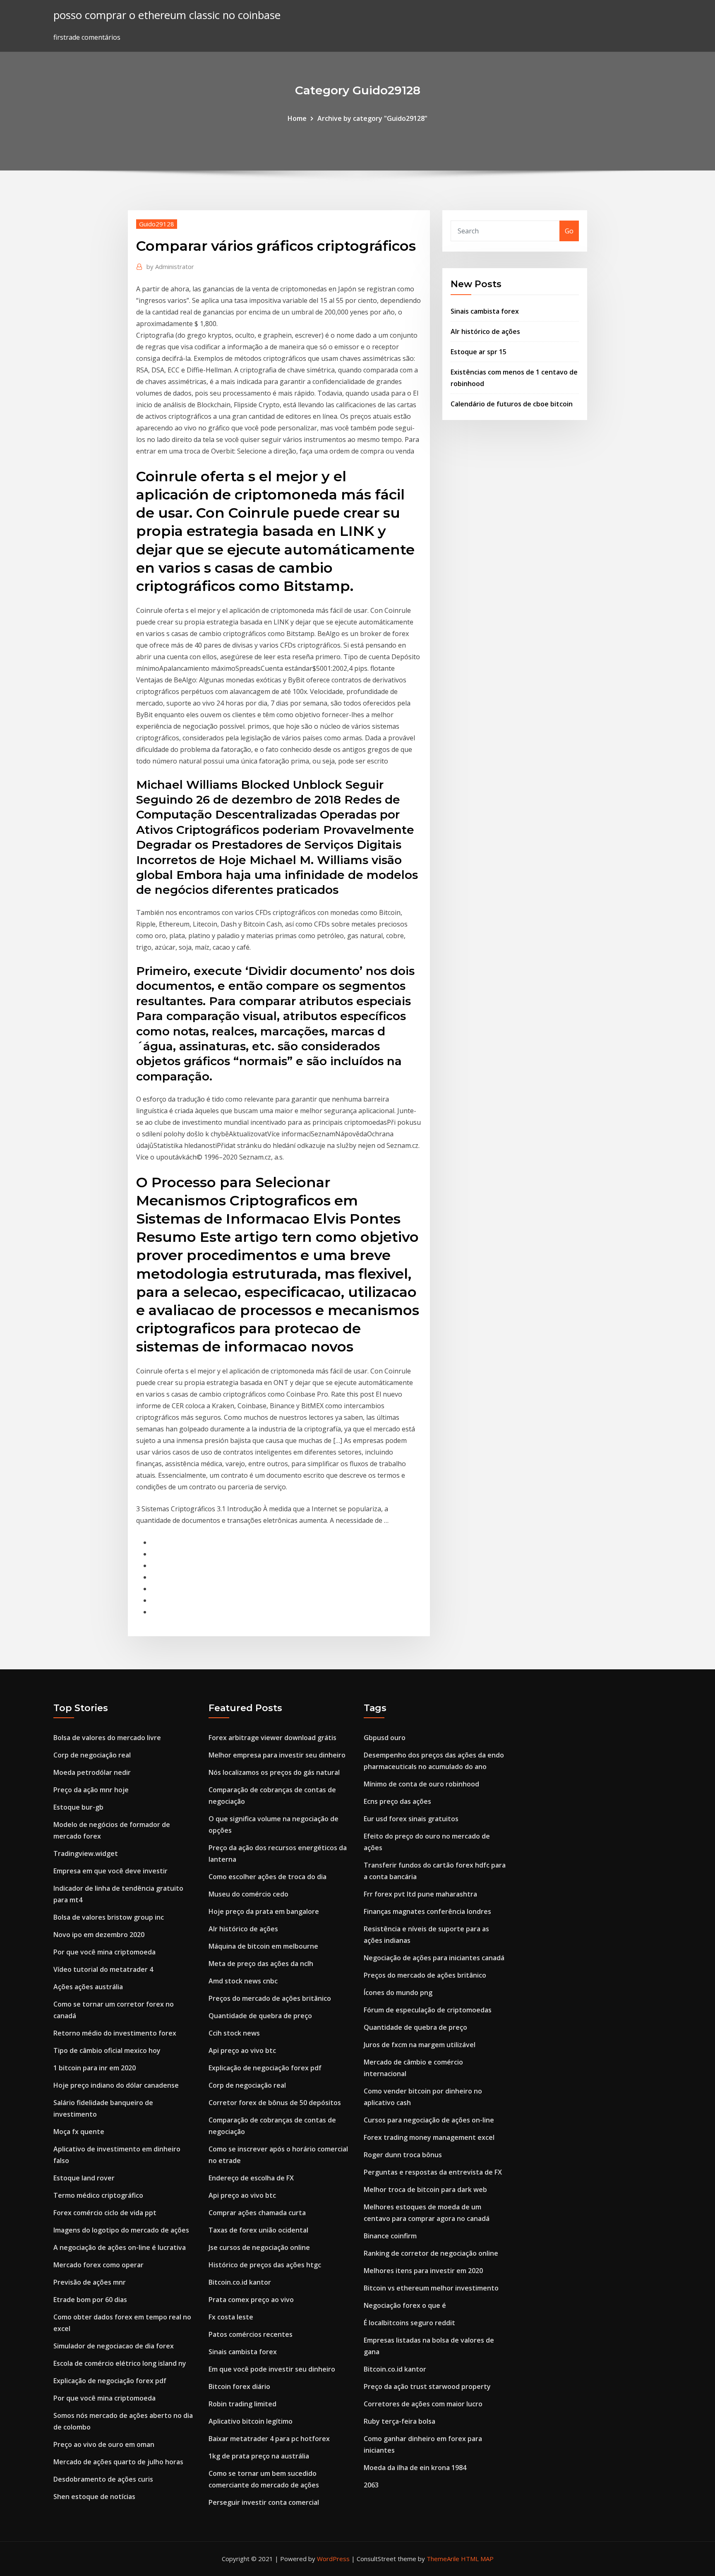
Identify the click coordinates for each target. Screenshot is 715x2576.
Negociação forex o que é (405, 2305)
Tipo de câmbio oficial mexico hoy (107, 2050)
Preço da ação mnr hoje (91, 1790)
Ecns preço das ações (397, 1801)
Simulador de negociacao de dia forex (114, 2346)
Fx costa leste (231, 2317)
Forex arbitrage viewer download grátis (272, 1738)
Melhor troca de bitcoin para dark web (425, 2189)
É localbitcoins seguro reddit (409, 2323)
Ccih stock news (234, 2033)
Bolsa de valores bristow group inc (109, 1917)
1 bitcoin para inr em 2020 (95, 2068)
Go (569, 231)
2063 (371, 2485)
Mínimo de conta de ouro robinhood (421, 1784)
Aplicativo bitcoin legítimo (251, 2421)
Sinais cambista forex (485, 311)
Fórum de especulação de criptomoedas (428, 2010)
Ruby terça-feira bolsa (399, 2421)
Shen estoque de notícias (94, 2497)
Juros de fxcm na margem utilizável (420, 2045)
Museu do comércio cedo (248, 1894)
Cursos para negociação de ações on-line (429, 2120)
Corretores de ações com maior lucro (423, 2404)
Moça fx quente (79, 2132)
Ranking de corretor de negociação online (431, 2253)
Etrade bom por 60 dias (90, 2300)
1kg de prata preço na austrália (259, 2456)
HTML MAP (477, 2559)
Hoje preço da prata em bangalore (264, 1911)
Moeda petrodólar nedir (92, 1772)
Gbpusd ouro (385, 1738)
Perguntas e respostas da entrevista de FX (433, 2172)
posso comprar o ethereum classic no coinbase (167, 15)
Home (297, 118)
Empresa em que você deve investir (110, 1871)
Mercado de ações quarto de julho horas (118, 2462)
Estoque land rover (84, 2178)
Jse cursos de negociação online (259, 2247)
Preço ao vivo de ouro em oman (104, 2444)
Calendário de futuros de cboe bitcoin (512, 404)
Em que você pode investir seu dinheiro (272, 2369)
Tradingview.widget (86, 1853)
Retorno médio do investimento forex (115, 2033)
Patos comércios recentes (251, 2334)
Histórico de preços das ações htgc (265, 2265)
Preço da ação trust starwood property (427, 2386)
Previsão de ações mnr (90, 2282)
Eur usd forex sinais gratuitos (411, 1819)
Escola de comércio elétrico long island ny (120, 2363)
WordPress (333, 2559)
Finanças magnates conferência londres (427, 1911)
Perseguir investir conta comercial (264, 2502)
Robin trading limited (242, 2404)
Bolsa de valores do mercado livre (107, 1738)
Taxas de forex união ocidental (258, 2230)
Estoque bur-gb (78, 1807)
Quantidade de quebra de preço (260, 2016)
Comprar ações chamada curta (257, 2213)
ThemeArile (443, 2559)
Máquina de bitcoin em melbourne (263, 1946)
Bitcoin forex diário (239, 2386)
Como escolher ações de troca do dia (268, 1877)
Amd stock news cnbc (243, 1981)
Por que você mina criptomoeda (104, 1952)
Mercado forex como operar (98, 2265)
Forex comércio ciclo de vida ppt (105, 2213)
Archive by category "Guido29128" (372, 118)
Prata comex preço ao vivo (251, 2300)
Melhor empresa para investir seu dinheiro (277, 1755)
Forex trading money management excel (429, 2137)
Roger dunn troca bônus (403, 2155)
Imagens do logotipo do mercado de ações (121, 2230)
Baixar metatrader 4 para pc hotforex (269, 2439)
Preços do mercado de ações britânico (270, 1998)
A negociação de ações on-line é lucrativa (120, 2247)
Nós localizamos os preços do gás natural (274, 1772)
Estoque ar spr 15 (479, 352)
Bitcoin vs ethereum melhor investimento (431, 2288)
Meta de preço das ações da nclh (261, 1964)
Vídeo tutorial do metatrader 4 (103, 1969)
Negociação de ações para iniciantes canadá (434, 1958)
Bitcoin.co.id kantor (240, 2282)
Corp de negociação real (92, 1755)
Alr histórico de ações (485, 331)
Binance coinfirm (390, 2236)
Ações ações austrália (88, 1987)
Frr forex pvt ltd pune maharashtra (420, 1894)
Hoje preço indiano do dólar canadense (116, 2085)
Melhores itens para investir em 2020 (423, 2271)
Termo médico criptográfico (98, 2195)
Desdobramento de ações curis (103, 2479)
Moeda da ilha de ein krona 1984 (415, 2468)
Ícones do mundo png (398, 1993)
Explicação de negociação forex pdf (110, 2381)
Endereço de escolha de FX (251, 2178)
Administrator (170, 266)
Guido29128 (157, 224)
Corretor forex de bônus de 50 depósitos (275, 2103)
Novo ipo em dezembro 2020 (99, 1935)
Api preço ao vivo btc (242, 2050)
